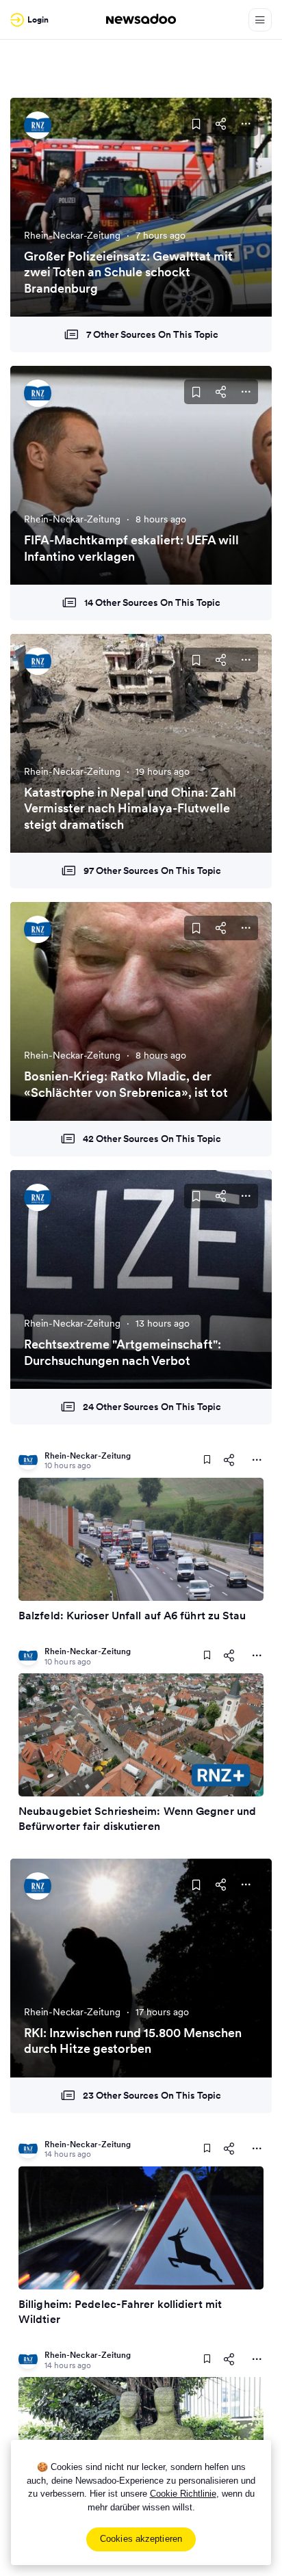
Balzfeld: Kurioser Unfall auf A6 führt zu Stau (132, 1615)
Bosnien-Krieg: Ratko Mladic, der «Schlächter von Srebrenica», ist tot (126, 1084)
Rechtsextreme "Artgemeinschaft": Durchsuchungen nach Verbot (123, 1352)
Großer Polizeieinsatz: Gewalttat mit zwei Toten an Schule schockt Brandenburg (128, 272)
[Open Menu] (260, 20)
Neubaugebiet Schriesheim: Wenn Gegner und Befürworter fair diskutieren (137, 1818)
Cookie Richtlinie (183, 2494)
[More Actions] (246, 124)
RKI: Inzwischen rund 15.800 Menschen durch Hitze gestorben (133, 2041)
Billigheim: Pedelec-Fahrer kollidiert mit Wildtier (120, 2311)
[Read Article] (141, 1539)
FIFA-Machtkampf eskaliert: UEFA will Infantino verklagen (131, 548)
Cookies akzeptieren (141, 2539)
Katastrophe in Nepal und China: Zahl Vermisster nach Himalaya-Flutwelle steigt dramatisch (130, 808)
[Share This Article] (221, 124)
